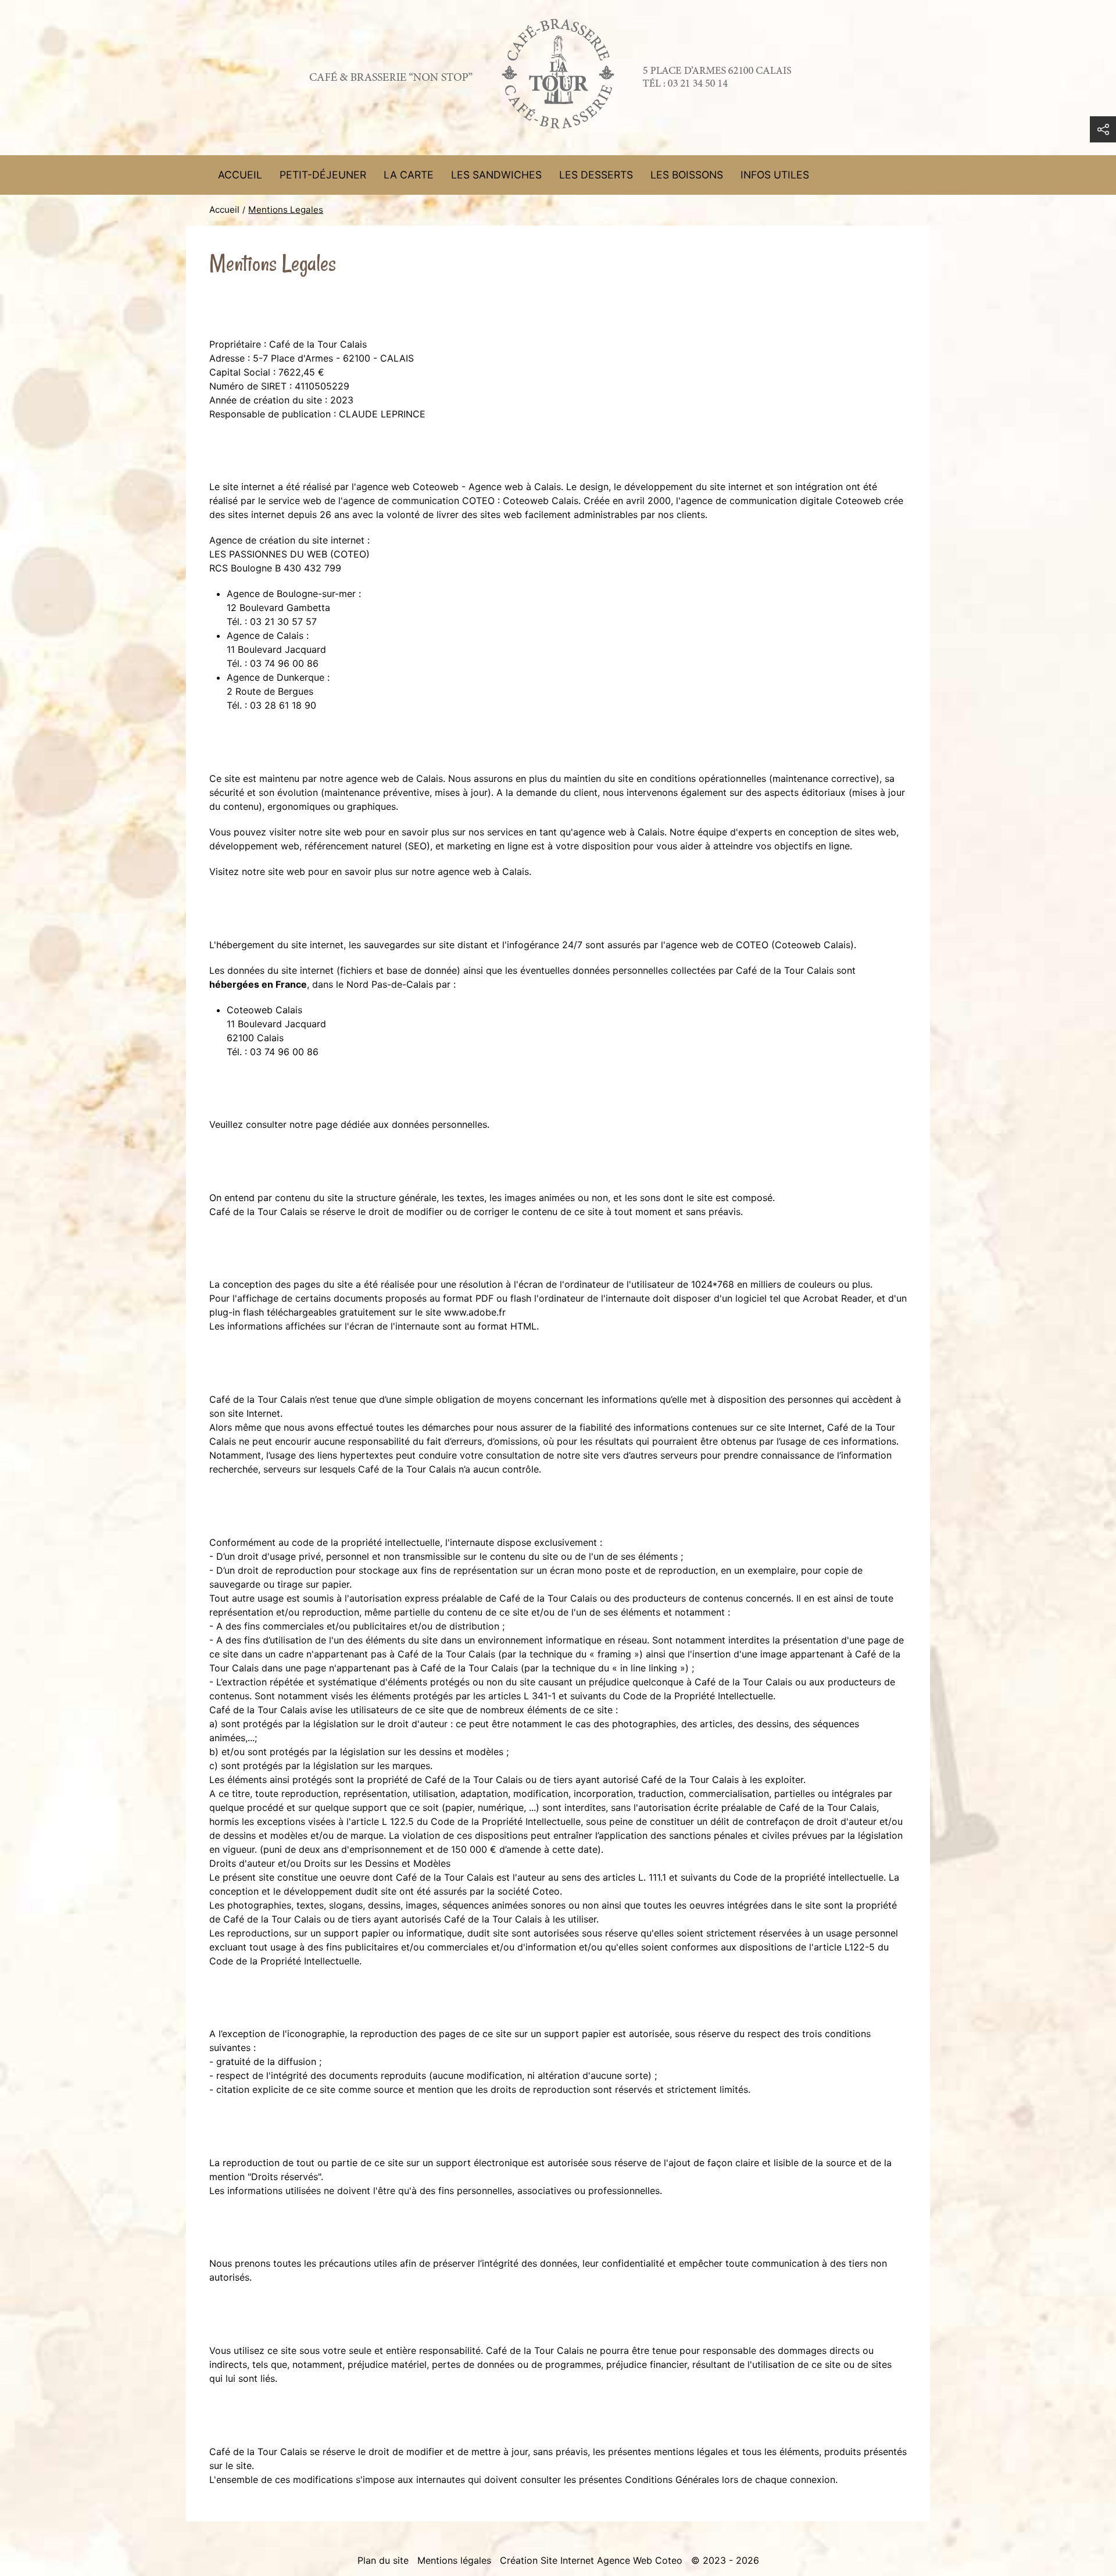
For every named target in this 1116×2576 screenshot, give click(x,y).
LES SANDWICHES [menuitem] (496, 175)
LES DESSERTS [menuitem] (596, 175)
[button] (1103, 129)
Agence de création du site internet (287, 540)
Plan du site (383, 2560)
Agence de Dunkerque (276, 677)
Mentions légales (454, 2560)
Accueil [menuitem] (240, 175)
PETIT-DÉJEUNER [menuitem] (323, 175)
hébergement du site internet (280, 945)
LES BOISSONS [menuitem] (687, 175)
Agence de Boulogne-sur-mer (291, 594)
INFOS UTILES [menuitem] (775, 175)
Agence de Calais (265, 635)
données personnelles (439, 1124)
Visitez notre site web (257, 871)
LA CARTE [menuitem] (409, 175)
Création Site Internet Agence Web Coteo (591, 2560)
